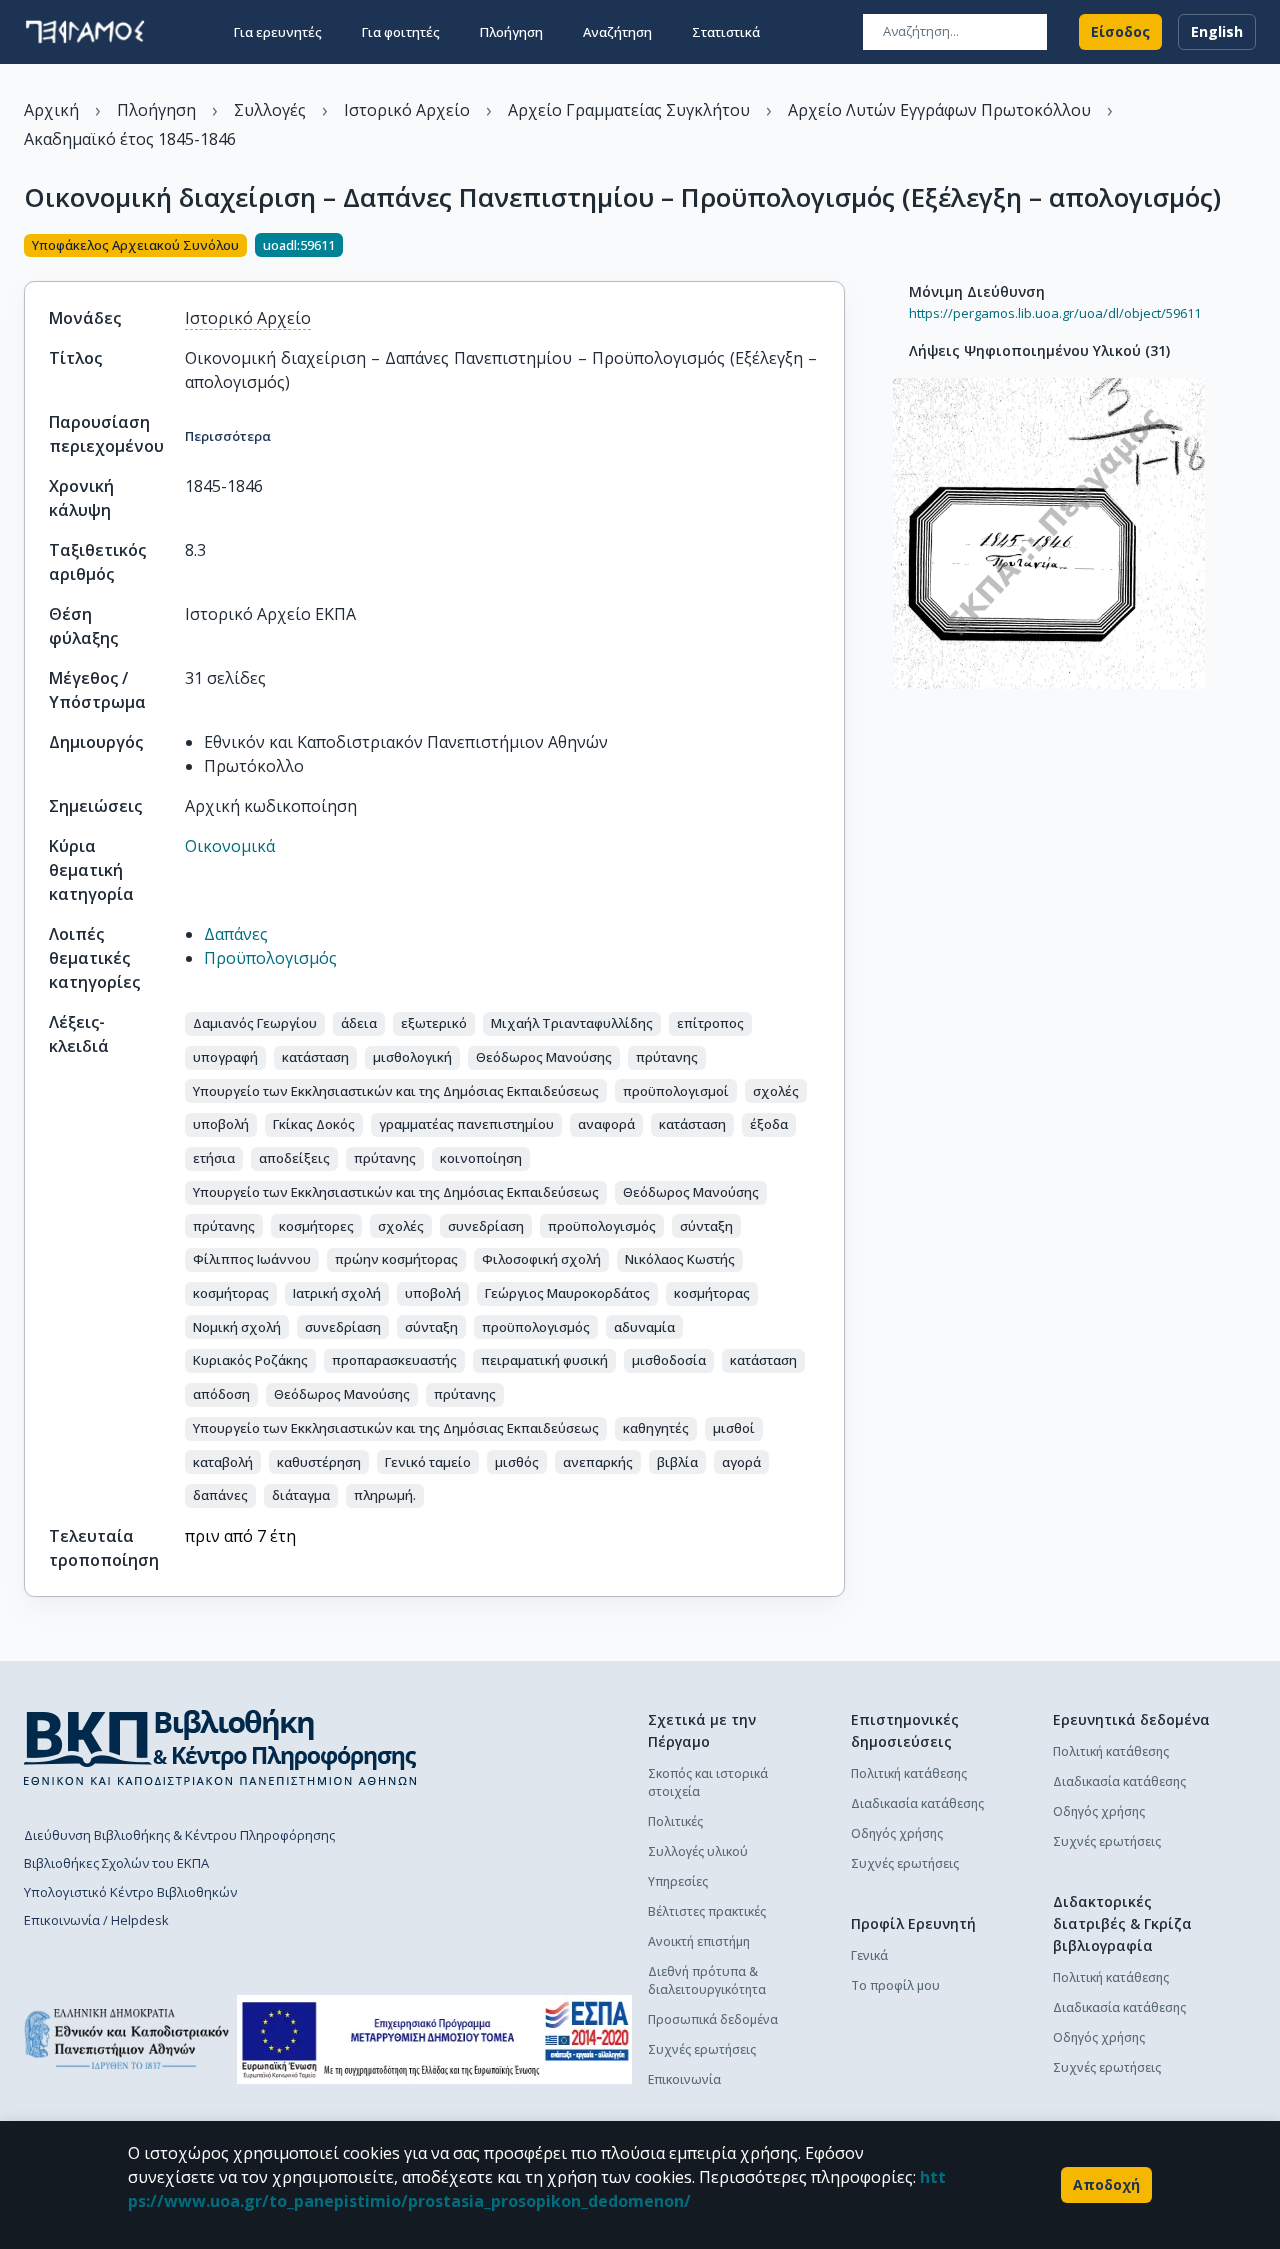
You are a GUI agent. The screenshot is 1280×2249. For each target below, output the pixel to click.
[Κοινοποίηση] (837, 247)
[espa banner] (434, 2039)
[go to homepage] (85, 32)
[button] (255, 1024)
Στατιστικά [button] (726, 32)
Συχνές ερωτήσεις (702, 2049)
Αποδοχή (1106, 2184)
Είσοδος (1120, 31)
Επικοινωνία (684, 2079)
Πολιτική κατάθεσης (909, 1773)
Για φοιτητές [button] (401, 32)
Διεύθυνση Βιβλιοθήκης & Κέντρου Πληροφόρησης (179, 1835)
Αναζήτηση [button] (617, 32)
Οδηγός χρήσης (897, 1833)
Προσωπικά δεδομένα (713, 2019)
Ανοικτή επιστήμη (699, 1941)
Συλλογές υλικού (698, 1851)
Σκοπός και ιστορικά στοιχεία (708, 1782)
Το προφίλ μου (895, 1985)
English (1217, 31)
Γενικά (869, 1955)
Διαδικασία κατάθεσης (917, 1803)
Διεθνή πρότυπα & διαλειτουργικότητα (707, 1980)
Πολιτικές (675, 1821)
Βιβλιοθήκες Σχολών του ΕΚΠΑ (116, 1863)
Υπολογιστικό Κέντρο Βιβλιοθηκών (130, 1892)
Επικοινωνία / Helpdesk (96, 1920)
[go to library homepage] (220, 1747)
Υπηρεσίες (678, 1881)
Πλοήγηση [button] (511, 32)
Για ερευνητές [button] (278, 32)
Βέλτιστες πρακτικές (707, 1911)
